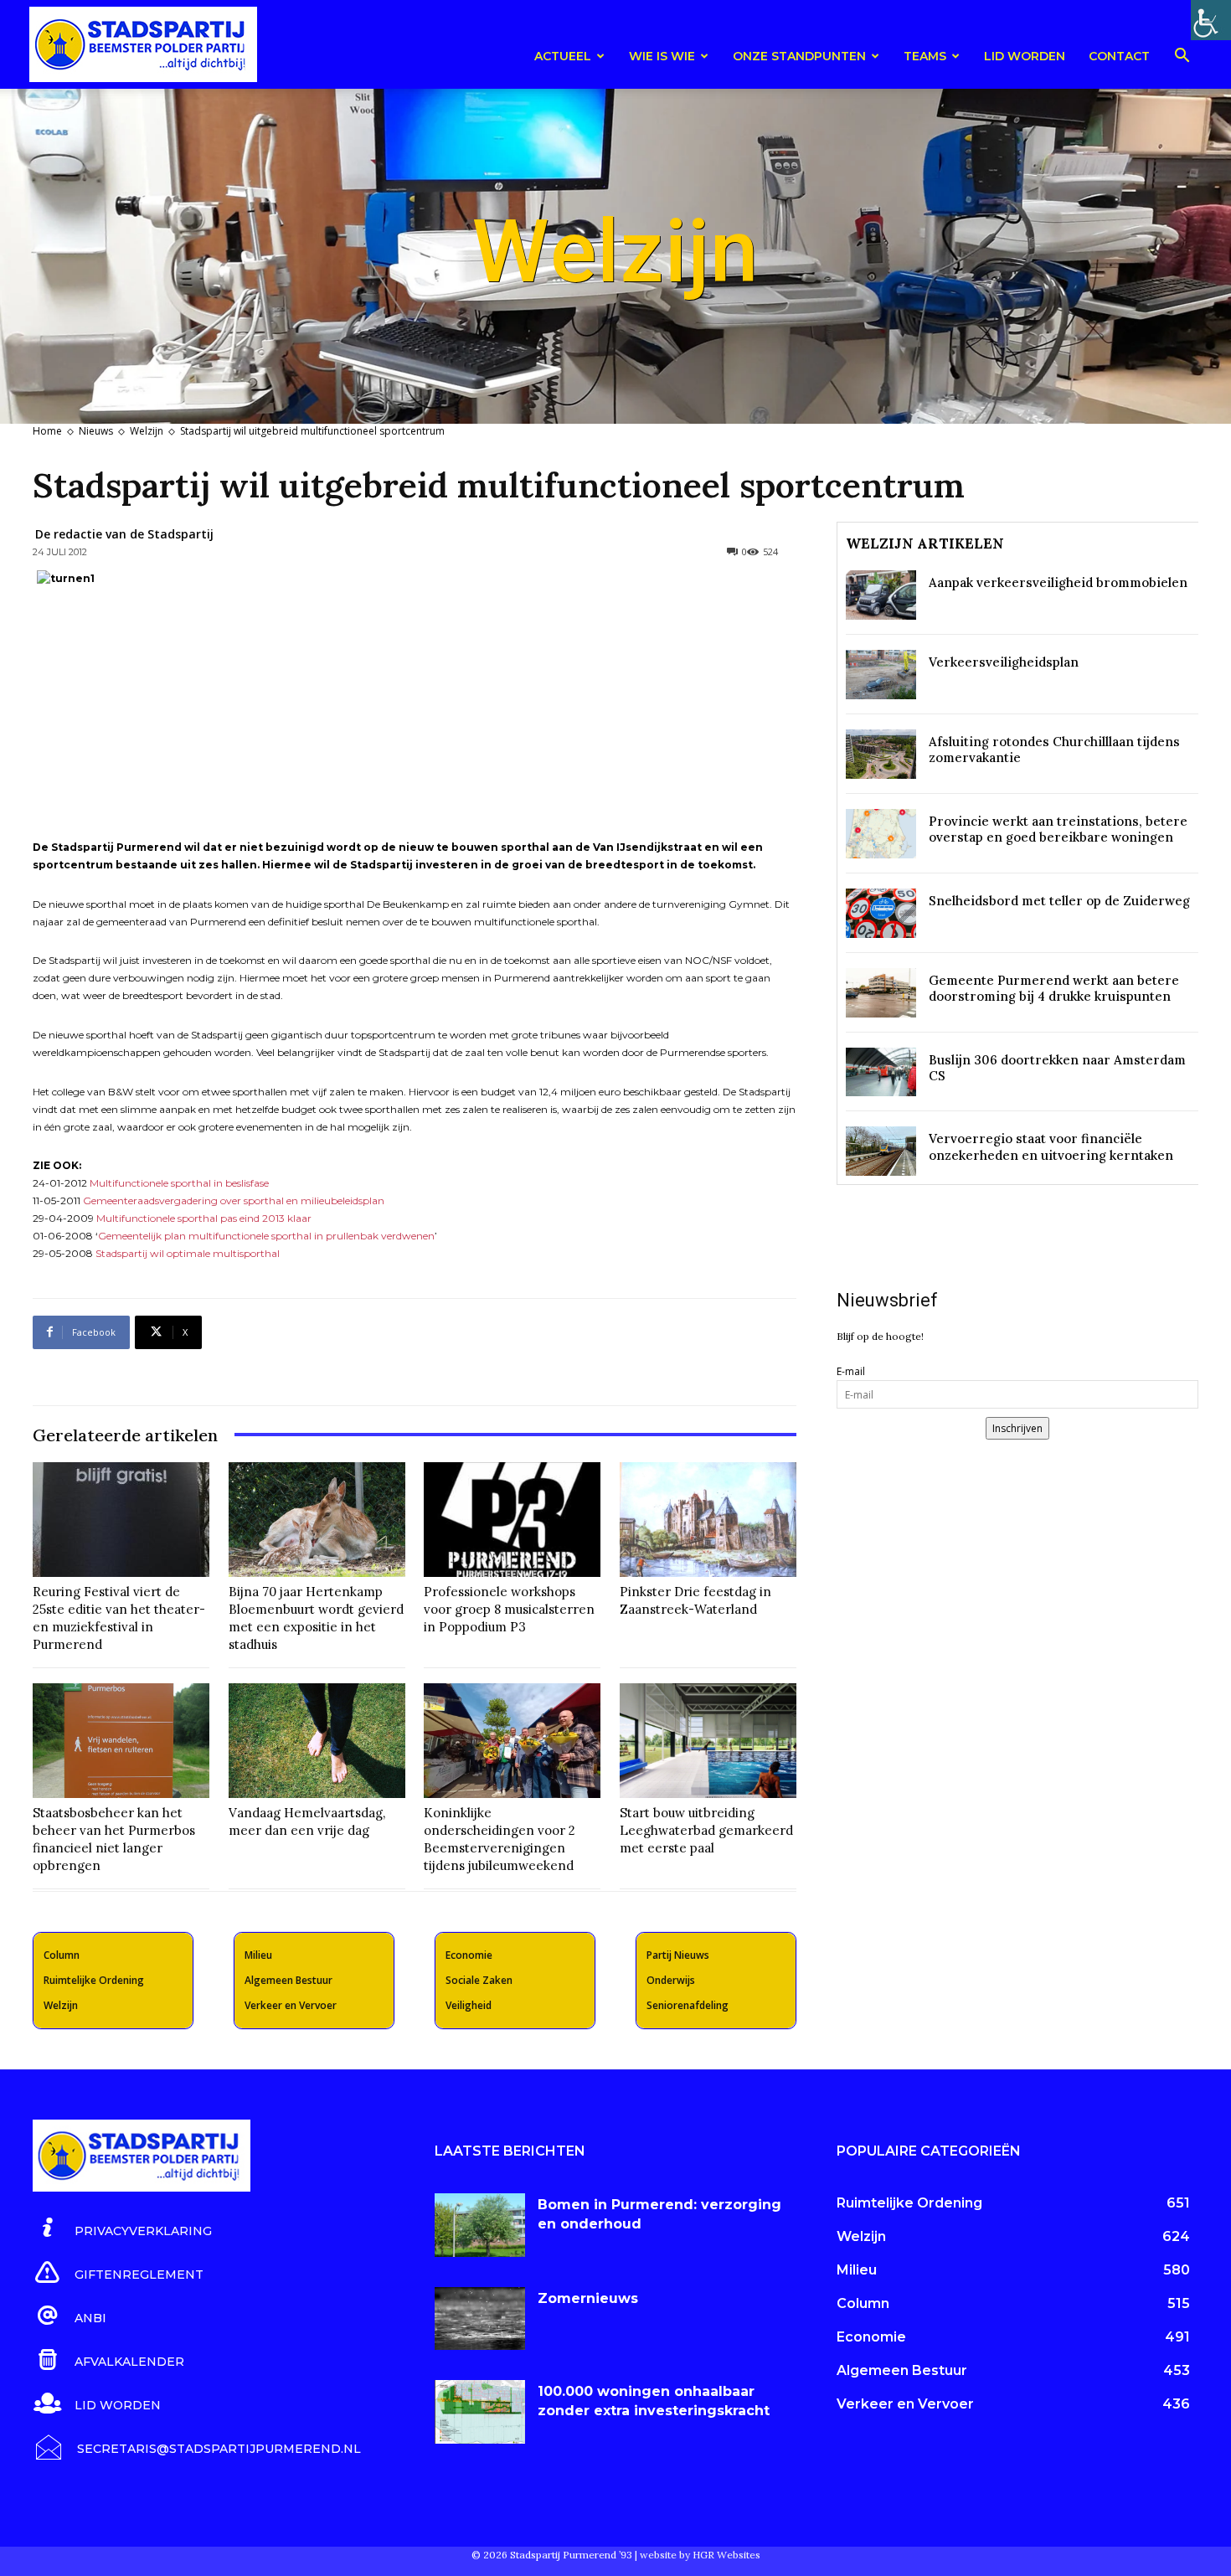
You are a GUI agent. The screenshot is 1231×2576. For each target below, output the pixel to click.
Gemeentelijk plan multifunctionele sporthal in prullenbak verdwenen (266, 1236)
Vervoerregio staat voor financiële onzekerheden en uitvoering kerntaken (1051, 1147)
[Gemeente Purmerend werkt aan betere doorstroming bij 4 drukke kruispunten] (881, 993)
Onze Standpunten (799, 56)
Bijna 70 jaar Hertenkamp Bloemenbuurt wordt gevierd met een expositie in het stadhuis (316, 1618)
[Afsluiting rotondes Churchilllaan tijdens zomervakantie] (881, 754)
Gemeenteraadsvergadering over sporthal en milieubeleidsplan (234, 1200)
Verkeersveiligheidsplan (1004, 662)
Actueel (563, 56)
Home (47, 431)
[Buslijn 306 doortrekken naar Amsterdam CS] (881, 1072)
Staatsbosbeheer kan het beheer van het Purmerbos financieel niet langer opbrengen (114, 1839)
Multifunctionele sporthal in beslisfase (179, 1183)
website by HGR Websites (700, 2555)
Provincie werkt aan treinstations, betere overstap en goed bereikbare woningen (1058, 829)
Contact (1119, 56)
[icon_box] (122, 2228)
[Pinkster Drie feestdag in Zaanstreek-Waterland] (708, 1520)
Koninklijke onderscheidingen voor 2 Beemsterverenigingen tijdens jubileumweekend (500, 1839)
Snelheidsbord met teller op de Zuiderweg (1059, 901)
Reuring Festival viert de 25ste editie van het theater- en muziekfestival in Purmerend (119, 1618)
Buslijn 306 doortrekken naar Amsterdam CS (1057, 1068)
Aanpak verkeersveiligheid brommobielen (1058, 582)
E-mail (851, 1371)
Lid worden (1025, 56)
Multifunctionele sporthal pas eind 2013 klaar (204, 1218)
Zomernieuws (588, 2298)
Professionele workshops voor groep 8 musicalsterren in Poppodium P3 (509, 1609)
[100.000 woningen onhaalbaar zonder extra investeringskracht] (480, 2412)
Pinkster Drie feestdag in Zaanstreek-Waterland (695, 1600)
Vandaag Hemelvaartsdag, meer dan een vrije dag (307, 1821)
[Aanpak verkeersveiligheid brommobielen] (881, 595)
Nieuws (96, 431)
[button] (1182, 58)
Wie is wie (662, 56)
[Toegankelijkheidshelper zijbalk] (1211, 20)
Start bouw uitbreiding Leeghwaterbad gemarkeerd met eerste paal (706, 1830)
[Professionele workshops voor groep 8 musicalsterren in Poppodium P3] (512, 1520)
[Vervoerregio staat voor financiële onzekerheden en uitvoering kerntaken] (881, 1151)
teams (925, 56)
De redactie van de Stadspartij (124, 534)
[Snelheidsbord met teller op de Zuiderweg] (881, 913)
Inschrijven (1017, 1428)
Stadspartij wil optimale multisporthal (188, 1253)
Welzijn (147, 431)
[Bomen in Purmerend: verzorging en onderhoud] (480, 2225)
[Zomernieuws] (480, 2319)
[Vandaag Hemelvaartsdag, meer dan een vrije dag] (317, 1741)
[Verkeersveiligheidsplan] (881, 675)
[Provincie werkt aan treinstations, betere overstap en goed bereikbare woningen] (881, 834)
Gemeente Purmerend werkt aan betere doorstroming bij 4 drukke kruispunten (1054, 989)
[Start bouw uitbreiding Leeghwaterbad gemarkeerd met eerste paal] (708, 1741)
